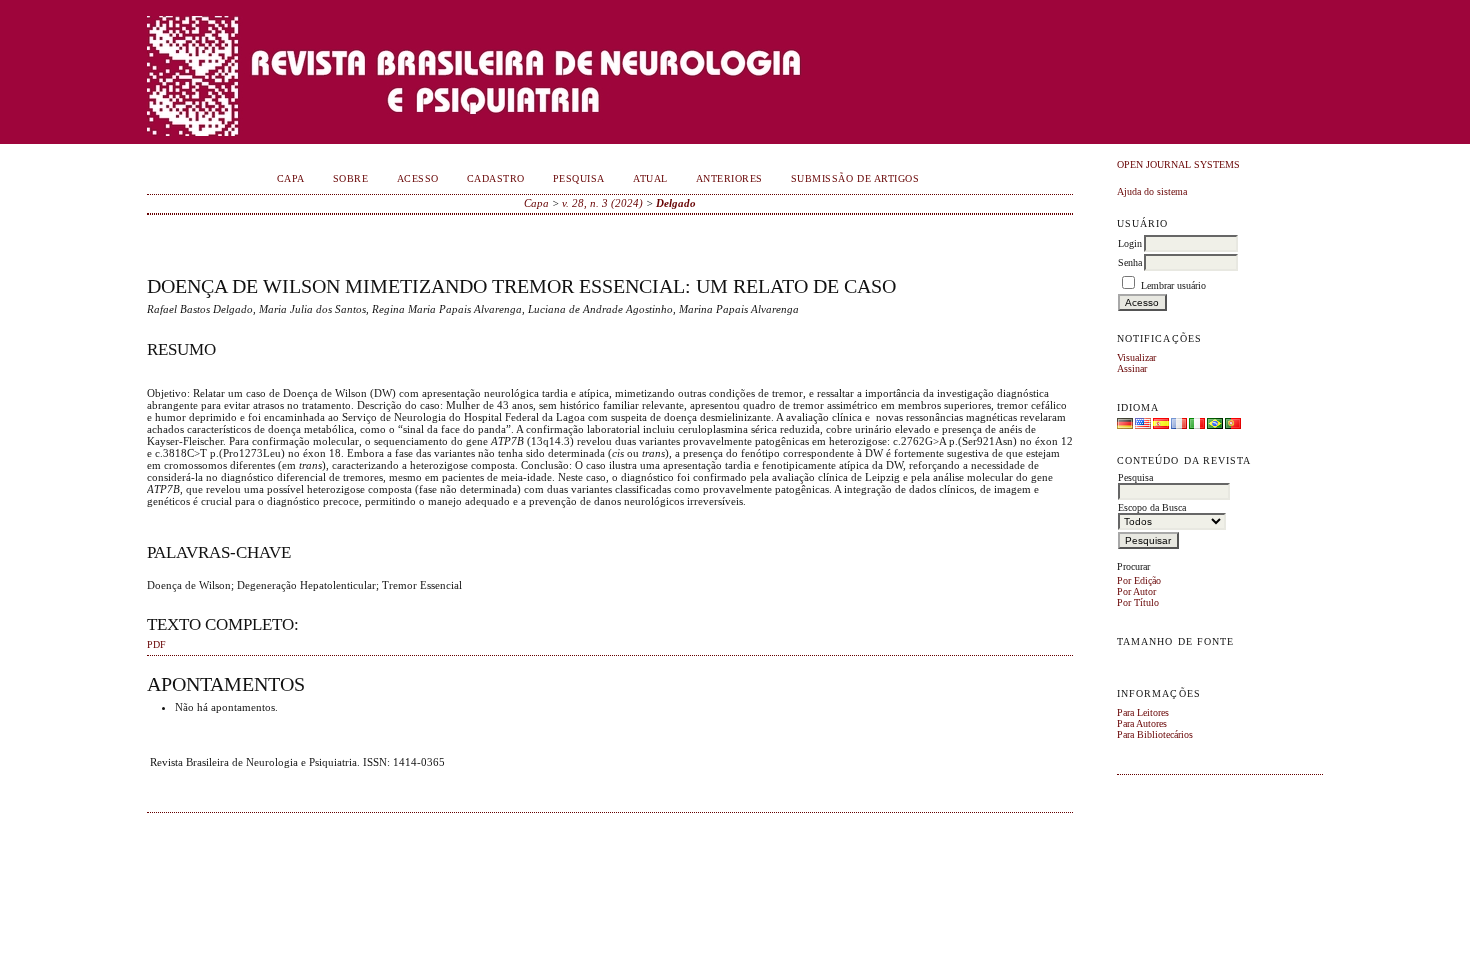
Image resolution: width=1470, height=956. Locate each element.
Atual (650, 178)
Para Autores (1142, 723)
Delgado (676, 203)
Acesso (418, 178)
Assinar (1132, 368)
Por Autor (1136, 591)
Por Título (1138, 602)
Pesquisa (579, 178)
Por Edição (1139, 580)
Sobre (351, 178)
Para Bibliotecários (1155, 734)
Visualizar (1136, 357)
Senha (1130, 262)
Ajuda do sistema (1152, 191)
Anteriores (729, 178)
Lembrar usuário (1173, 285)
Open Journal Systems (1178, 164)
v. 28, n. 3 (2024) (602, 203)
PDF (156, 645)
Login (1130, 243)
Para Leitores (1143, 712)
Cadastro (496, 178)
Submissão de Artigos (855, 178)
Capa (291, 178)
